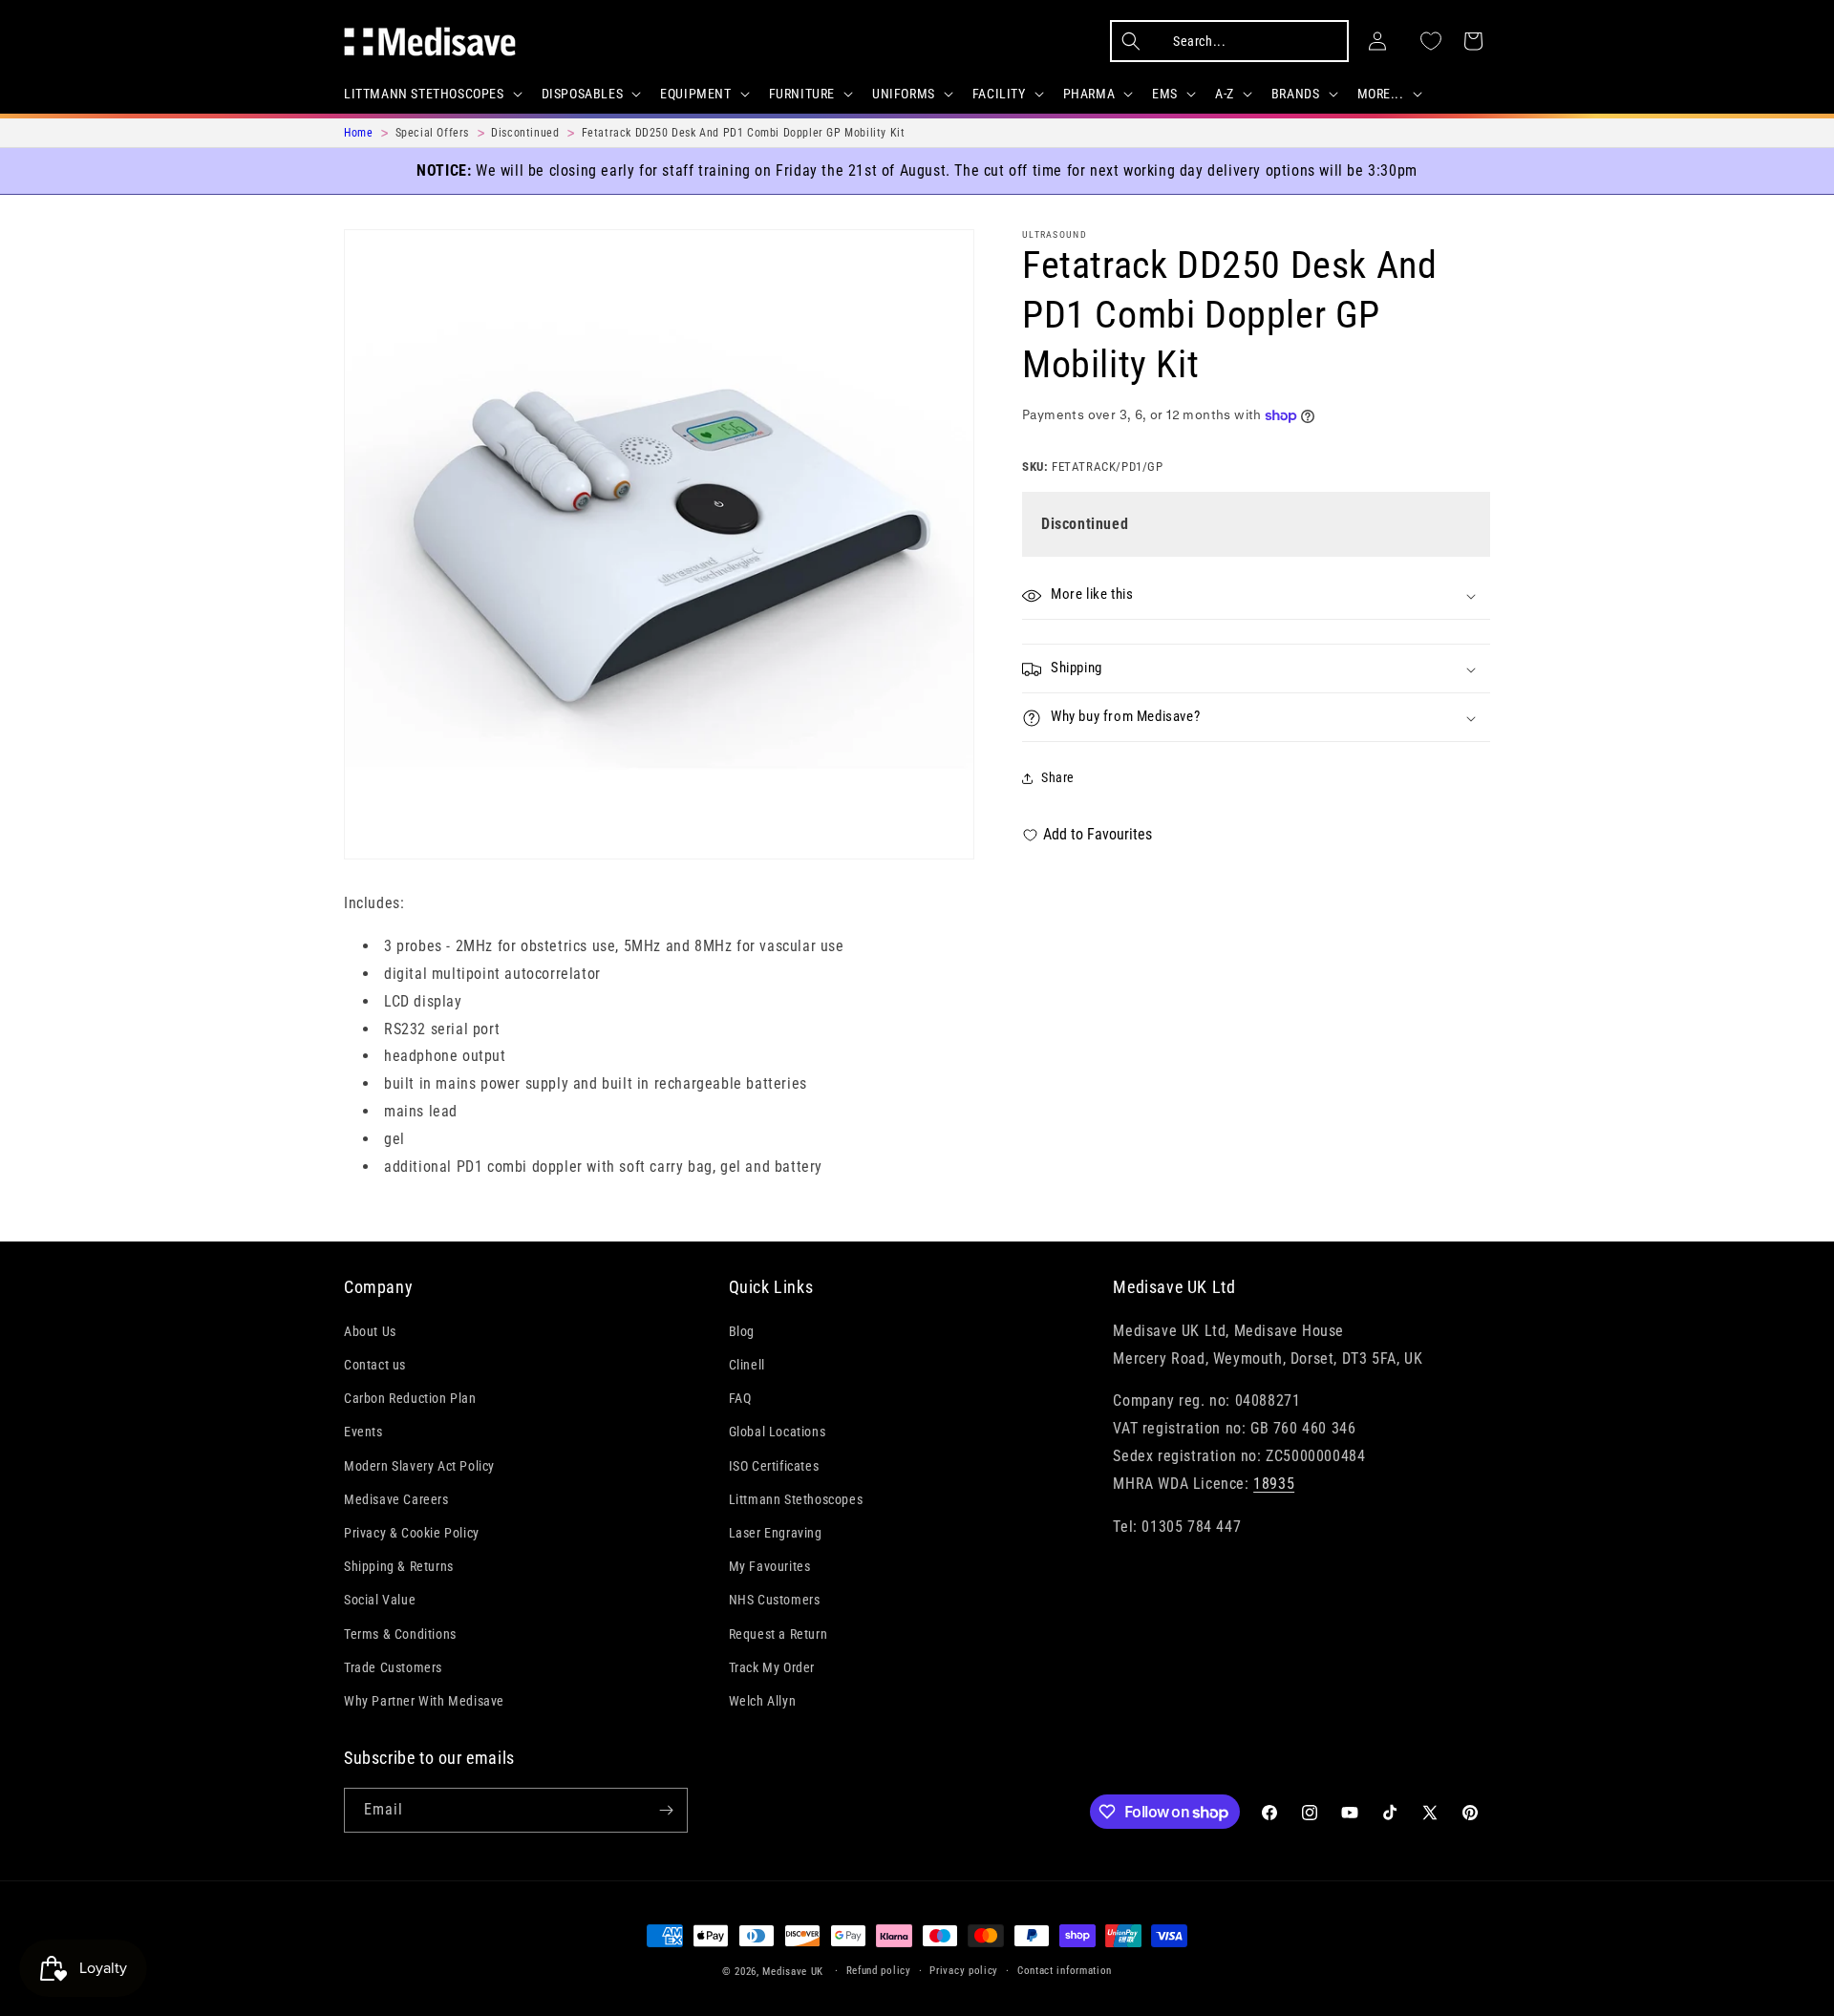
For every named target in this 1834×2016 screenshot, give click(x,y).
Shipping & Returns (399, 1566)
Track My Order (772, 1667)
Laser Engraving (776, 1533)
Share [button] (1058, 778)
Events (363, 1432)
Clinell (747, 1365)
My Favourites (770, 1566)
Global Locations (778, 1432)
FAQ (740, 1398)
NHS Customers (775, 1600)
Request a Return (778, 1634)
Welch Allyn (763, 1701)
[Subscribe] (666, 1810)
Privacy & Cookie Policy (412, 1533)
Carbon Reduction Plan (410, 1398)
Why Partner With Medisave (424, 1701)
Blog (742, 1331)
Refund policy (879, 1971)
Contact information (1065, 1971)
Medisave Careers (396, 1499)
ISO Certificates (774, 1466)
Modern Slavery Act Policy (419, 1466)
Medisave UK (793, 1972)
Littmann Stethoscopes (796, 1499)
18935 (1274, 1484)
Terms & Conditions (400, 1634)
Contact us (375, 1365)
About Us (370, 1331)
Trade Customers (393, 1667)
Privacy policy (964, 1971)
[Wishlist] (1431, 41)
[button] (431, 94)
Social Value (380, 1600)
